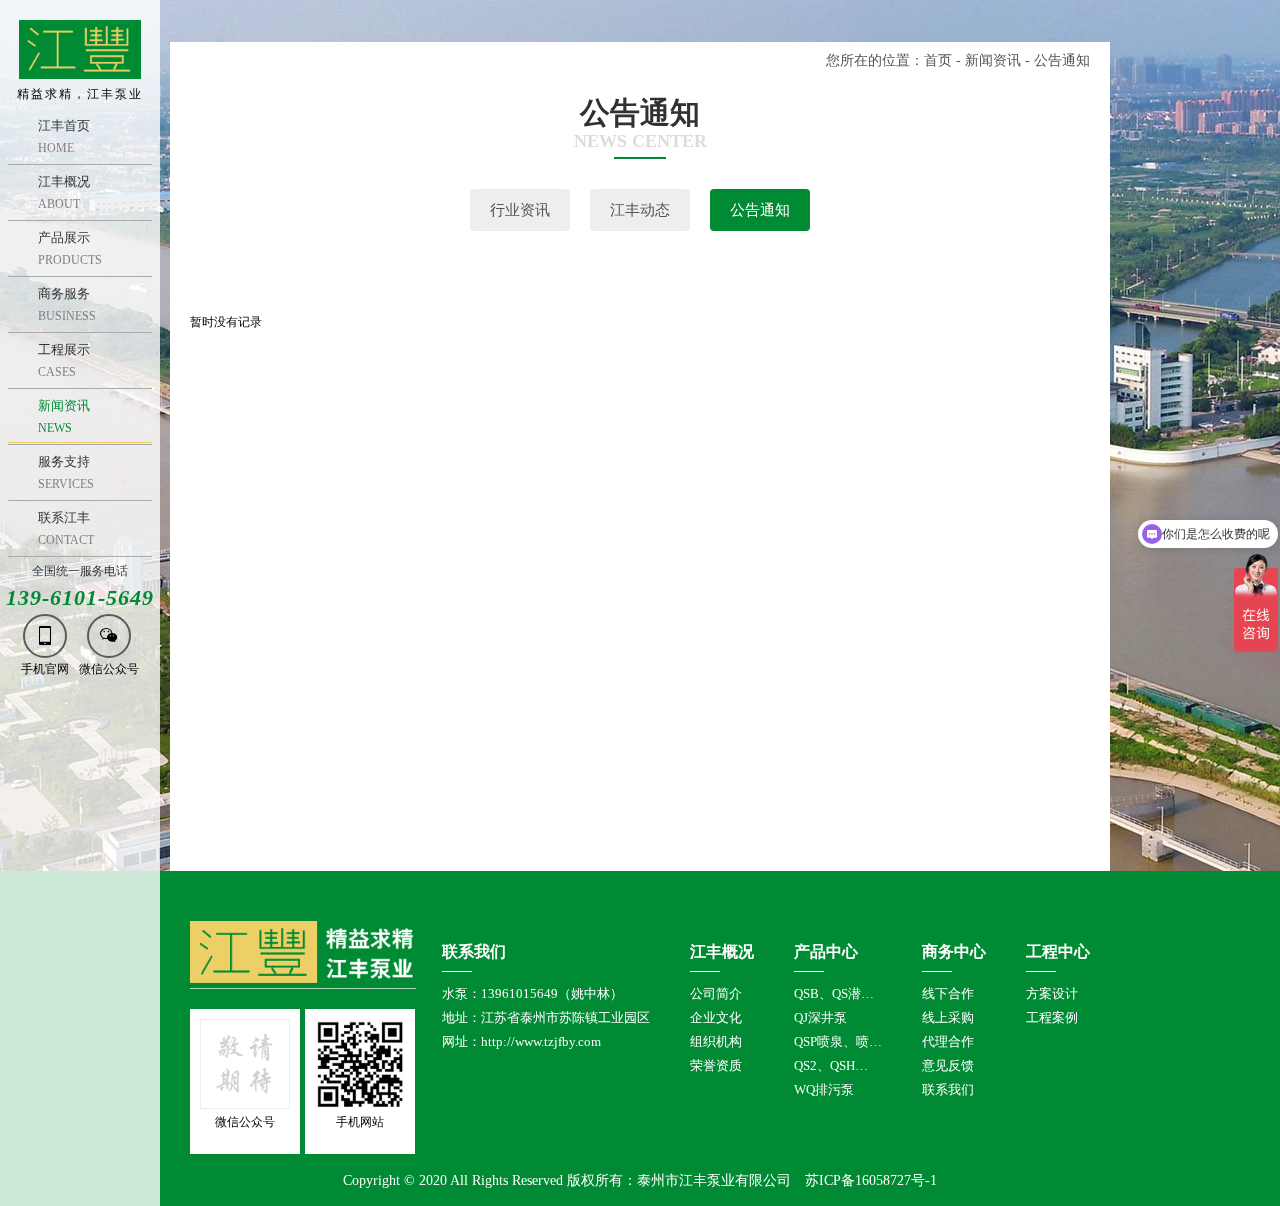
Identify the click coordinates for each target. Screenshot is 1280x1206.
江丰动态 (640, 210)
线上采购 (948, 1017)
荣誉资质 (716, 1065)
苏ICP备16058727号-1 (871, 1180)
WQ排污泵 (824, 1089)
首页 (938, 60)
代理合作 (948, 1041)
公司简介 (716, 993)
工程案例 (1052, 1017)
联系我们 (948, 1089)
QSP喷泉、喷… (838, 1041)
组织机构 (716, 1041)
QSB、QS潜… (834, 993)
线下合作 (948, 993)
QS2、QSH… (831, 1065)
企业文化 (716, 1017)
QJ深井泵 (820, 1017)
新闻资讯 (993, 60)
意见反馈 (948, 1065)
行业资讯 (520, 210)
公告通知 (760, 210)
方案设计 (1052, 993)
